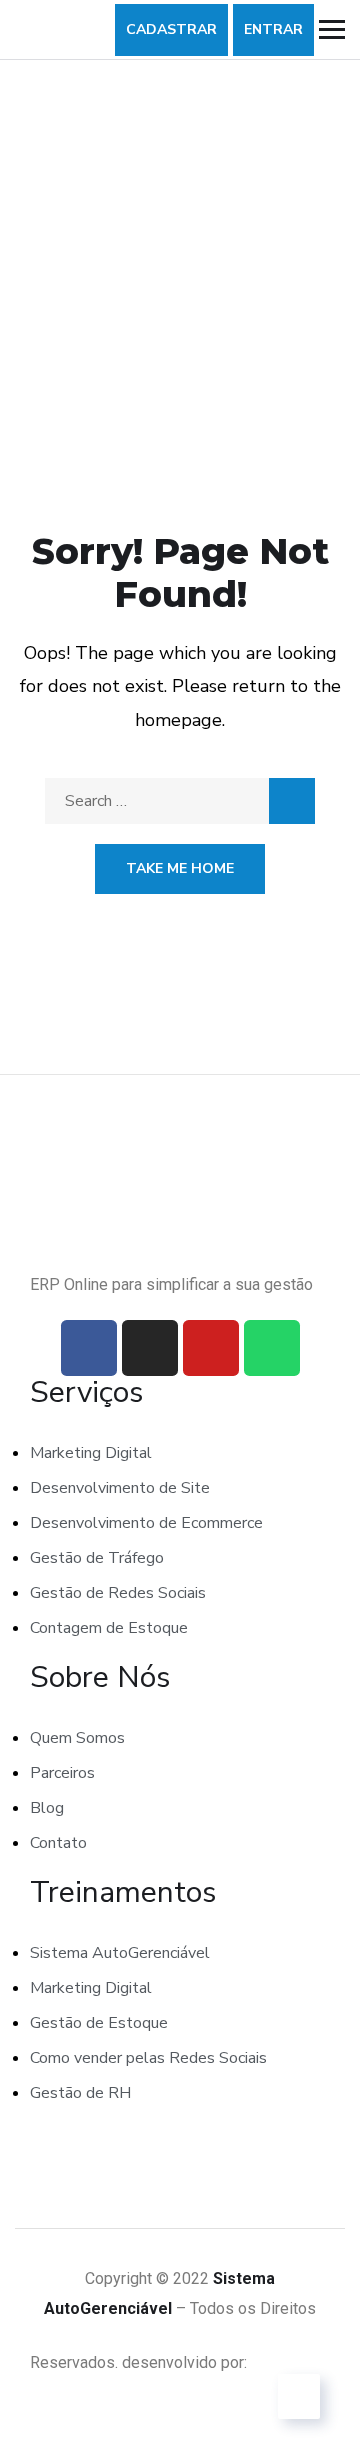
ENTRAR (273, 29)
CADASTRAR (171, 29)
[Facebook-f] (89, 1348)
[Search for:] (180, 801)
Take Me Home (180, 868)
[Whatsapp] (272, 1348)
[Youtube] (211, 1348)
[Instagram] (150, 1348)
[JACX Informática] (291, 2362)
